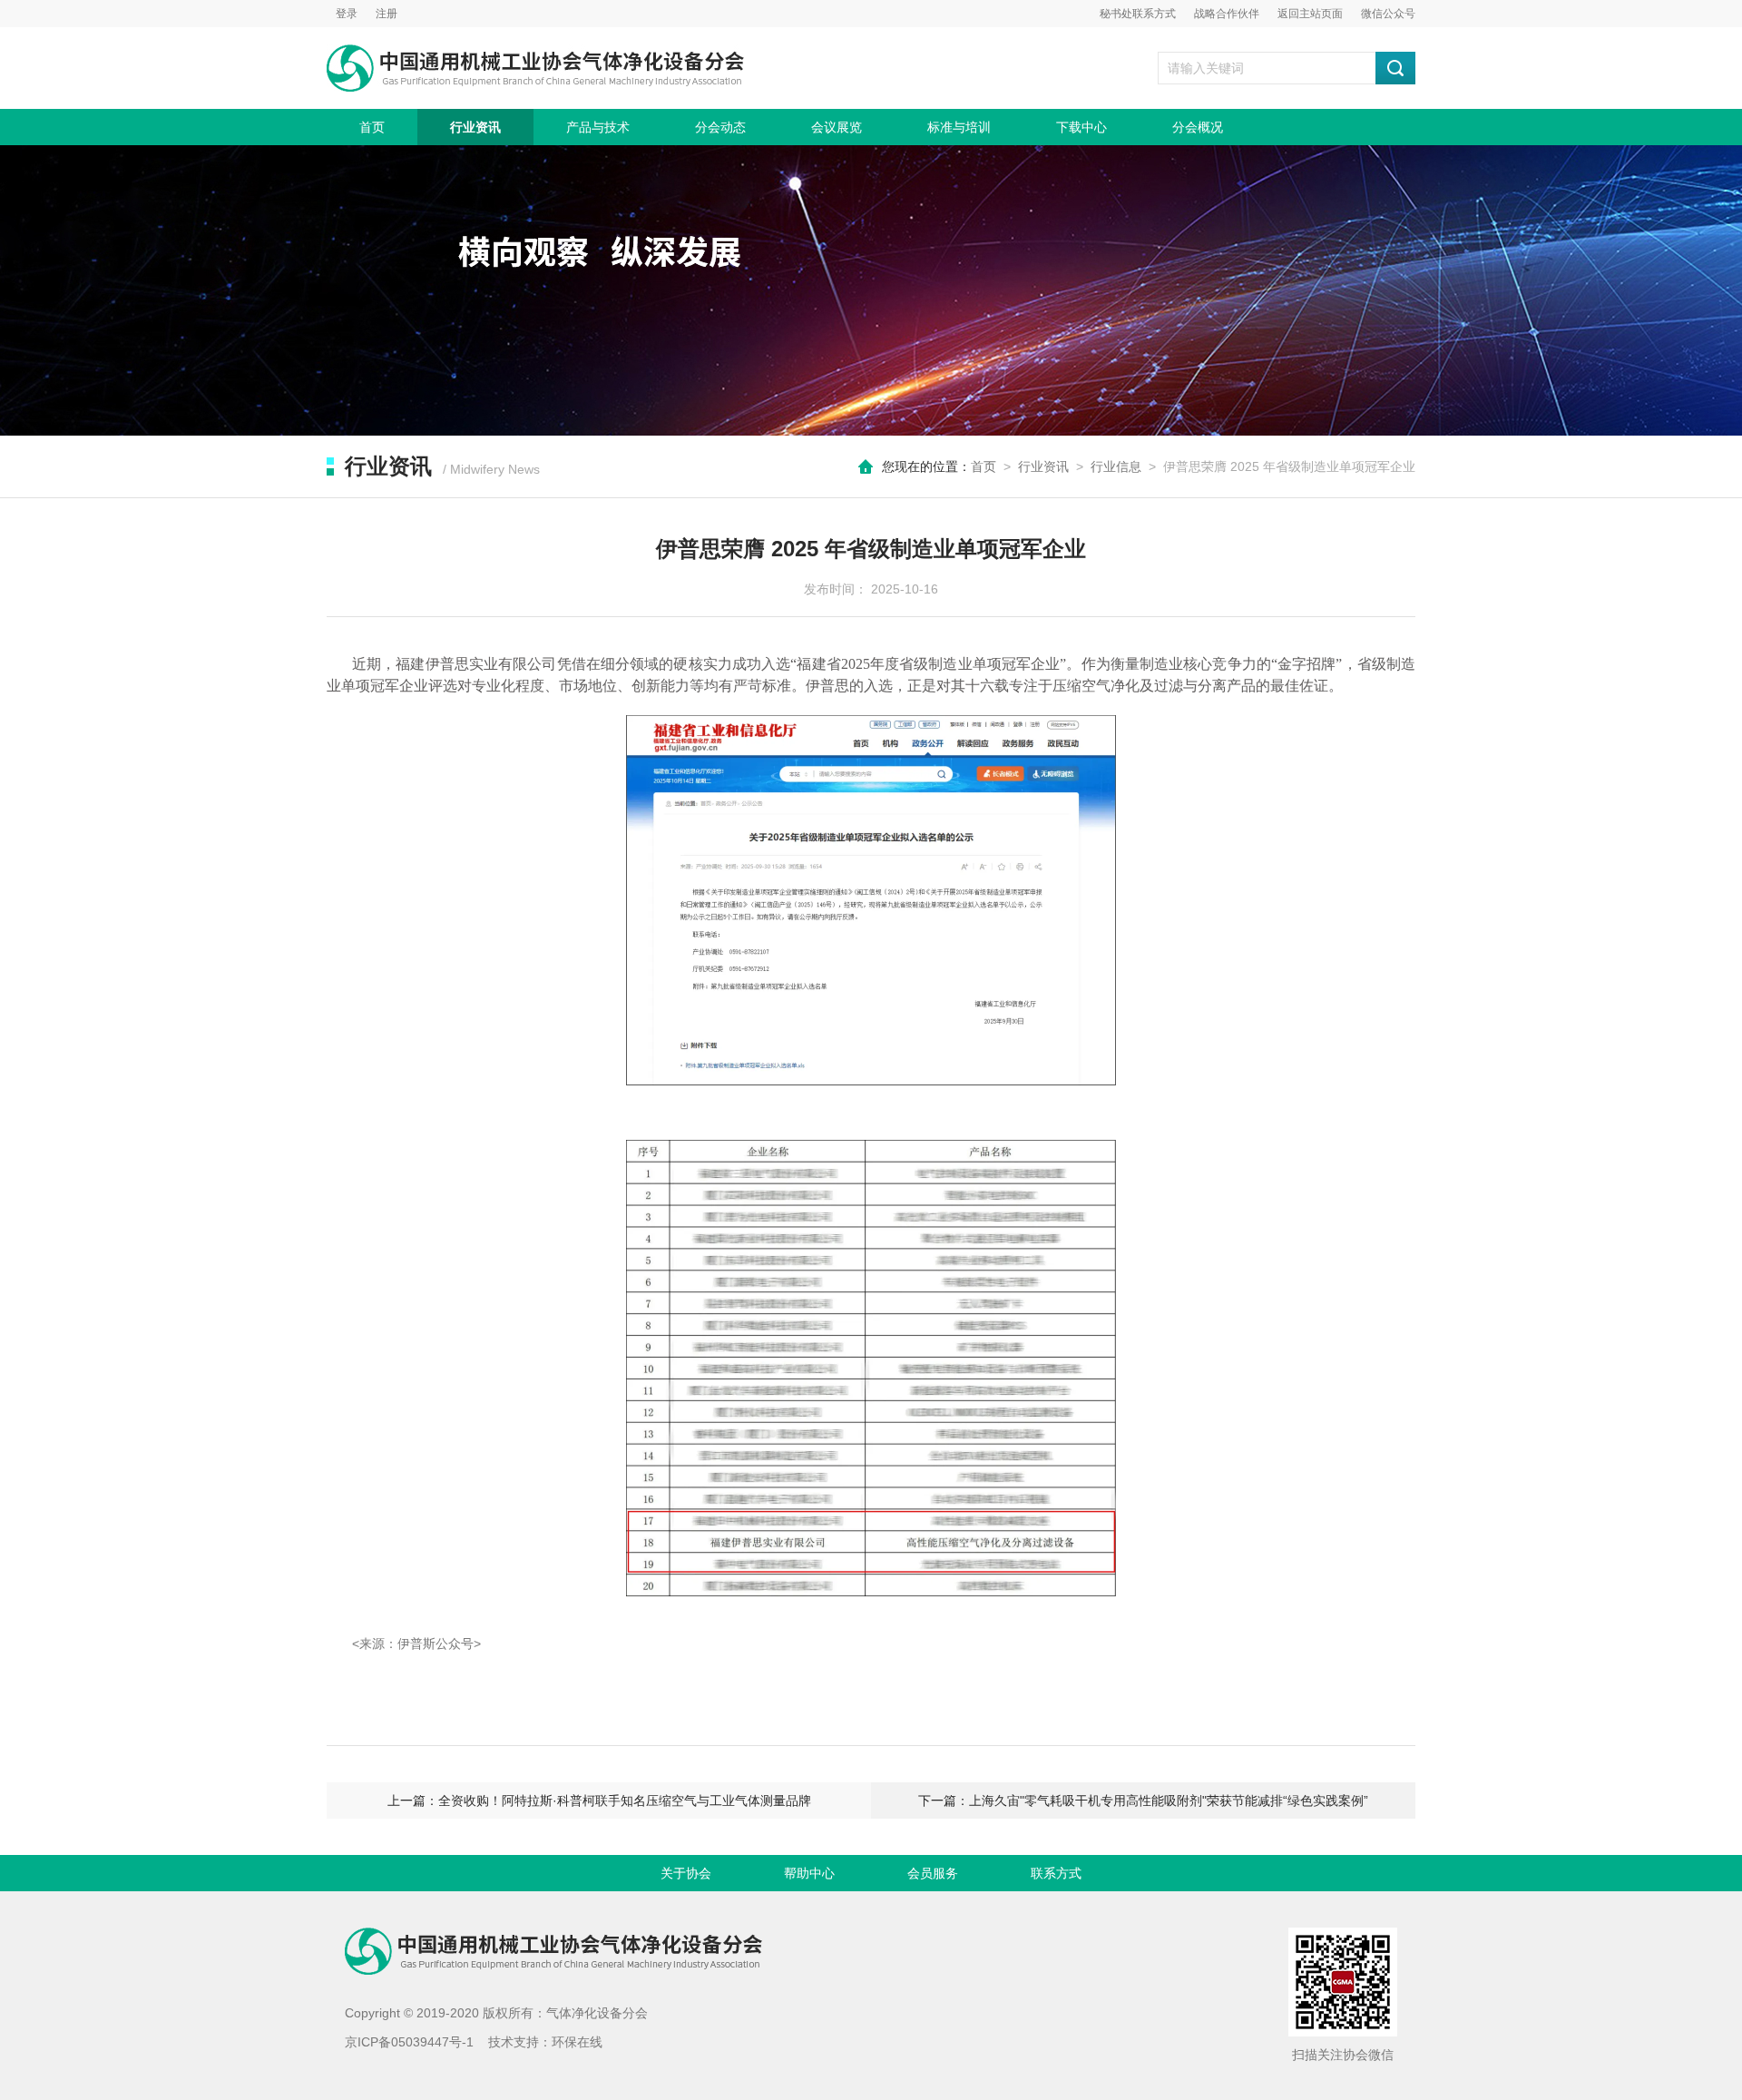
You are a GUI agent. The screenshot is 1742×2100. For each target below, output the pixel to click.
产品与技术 (598, 127)
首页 (372, 127)
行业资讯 (475, 127)
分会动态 (720, 127)
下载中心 (1081, 127)
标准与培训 (959, 127)
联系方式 (1056, 1873)
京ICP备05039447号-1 (409, 2042)
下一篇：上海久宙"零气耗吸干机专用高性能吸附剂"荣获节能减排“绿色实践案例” (1143, 1801)
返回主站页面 (1310, 14)
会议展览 (837, 127)
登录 (347, 14)
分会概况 (1198, 127)
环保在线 (577, 2042)
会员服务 (933, 1873)
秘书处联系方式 (1138, 14)
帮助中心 (809, 1873)
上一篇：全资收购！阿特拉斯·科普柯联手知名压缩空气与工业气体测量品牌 (599, 1801)
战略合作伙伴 (1227, 14)
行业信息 (1116, 466)
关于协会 (686, 1873)
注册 (387, 14)
